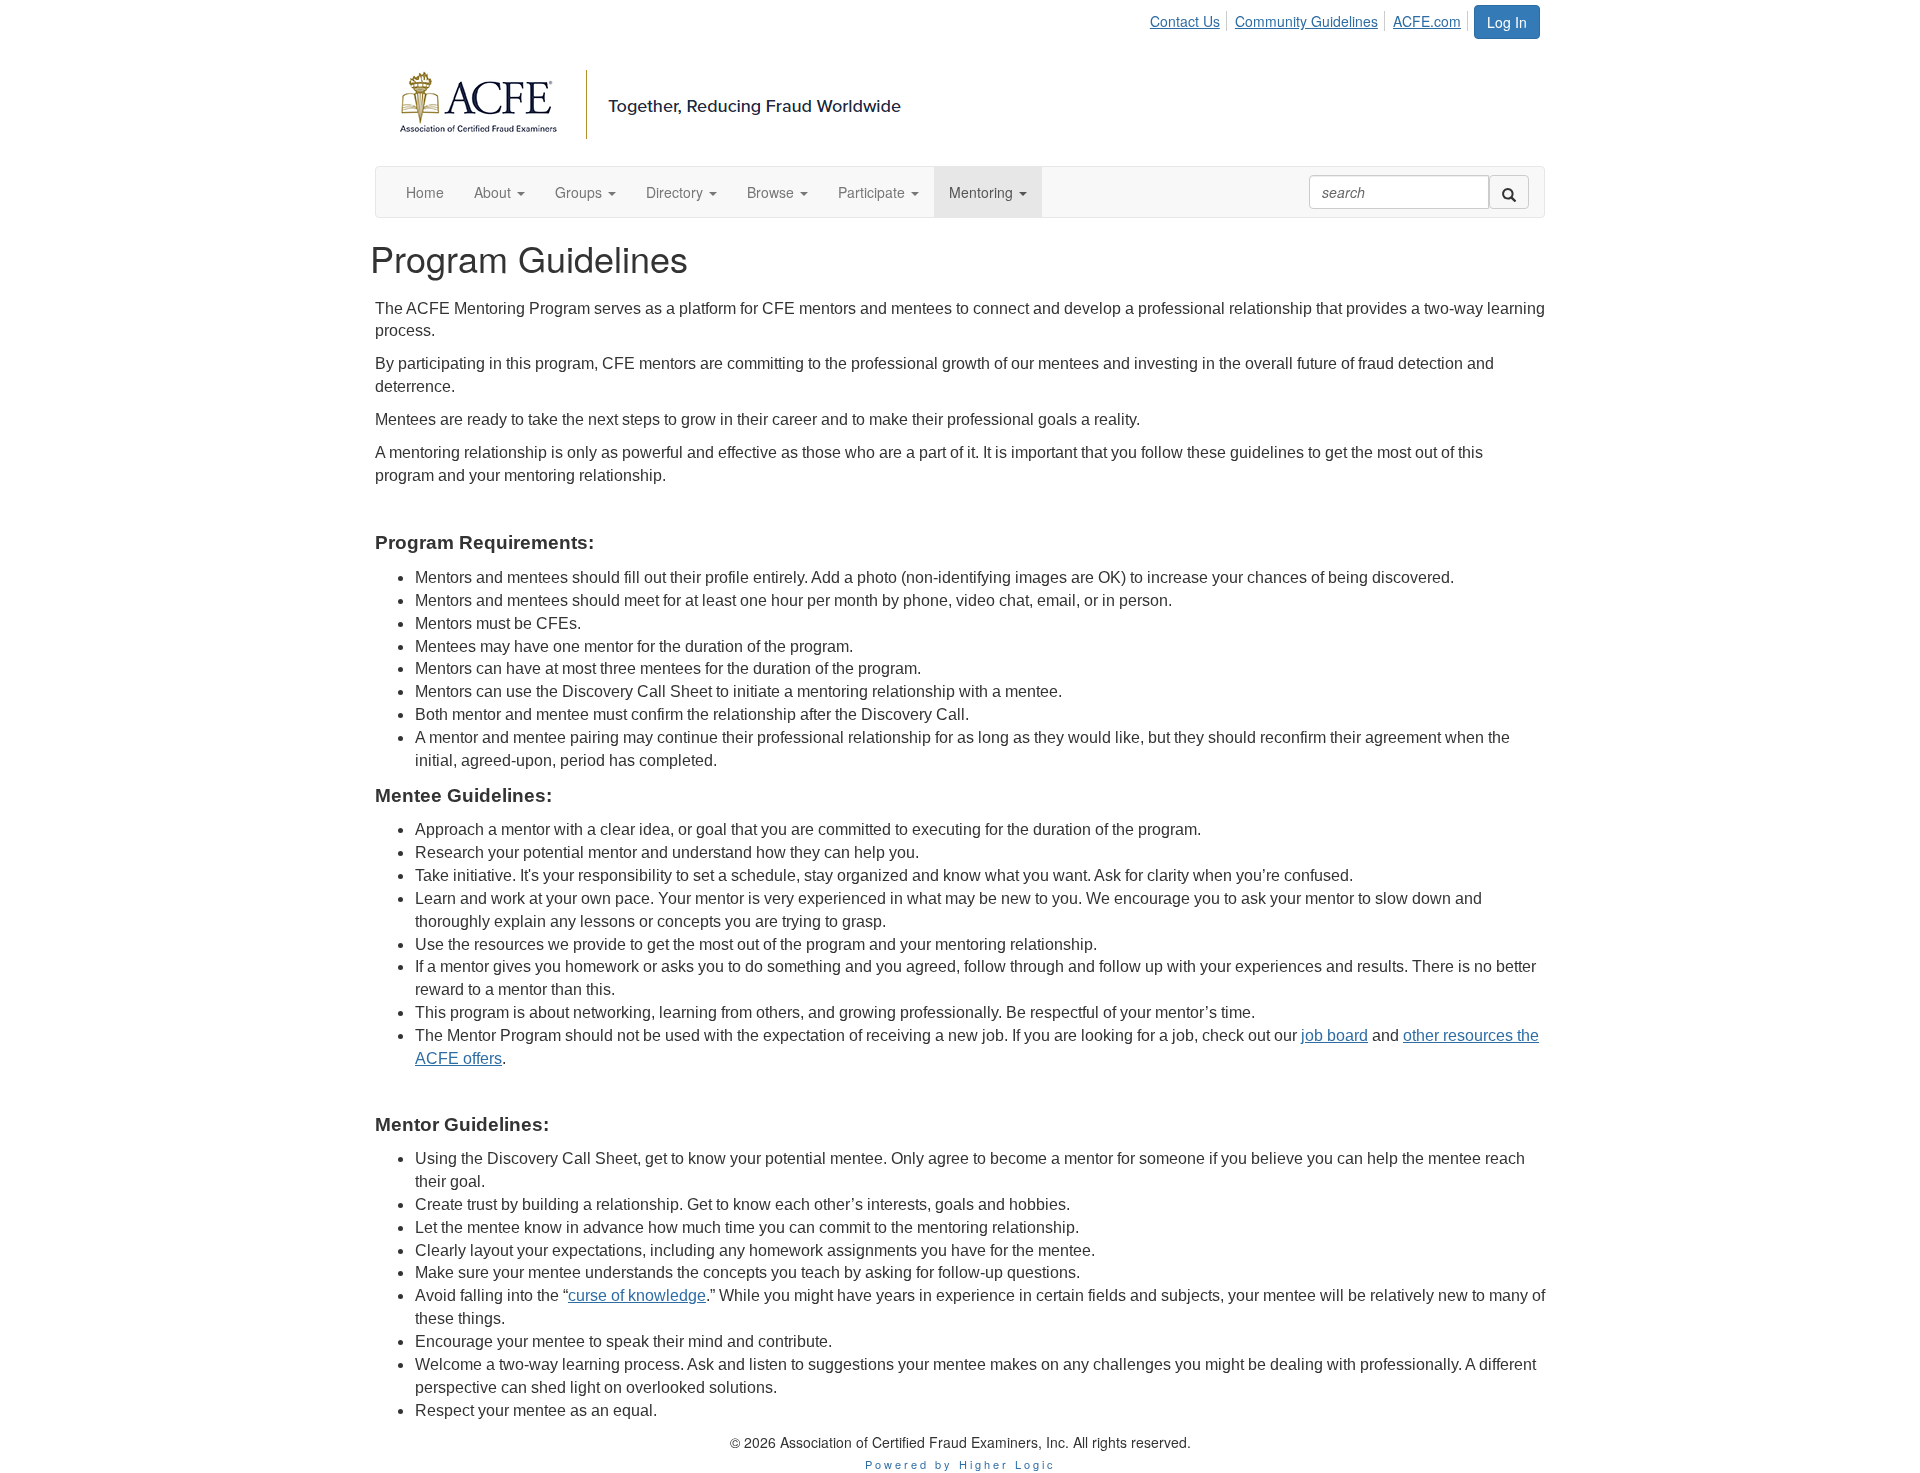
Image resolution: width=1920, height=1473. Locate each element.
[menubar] (1311, 18)
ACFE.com (1427, 21)
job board (1334, 1035)
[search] (1509, 192)
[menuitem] (1190, 18)
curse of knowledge (637, 1295)
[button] (499, 192)
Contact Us (1185, 21)
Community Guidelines (1306, 21)
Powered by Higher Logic (960, 1464)
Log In (1507, 22)
